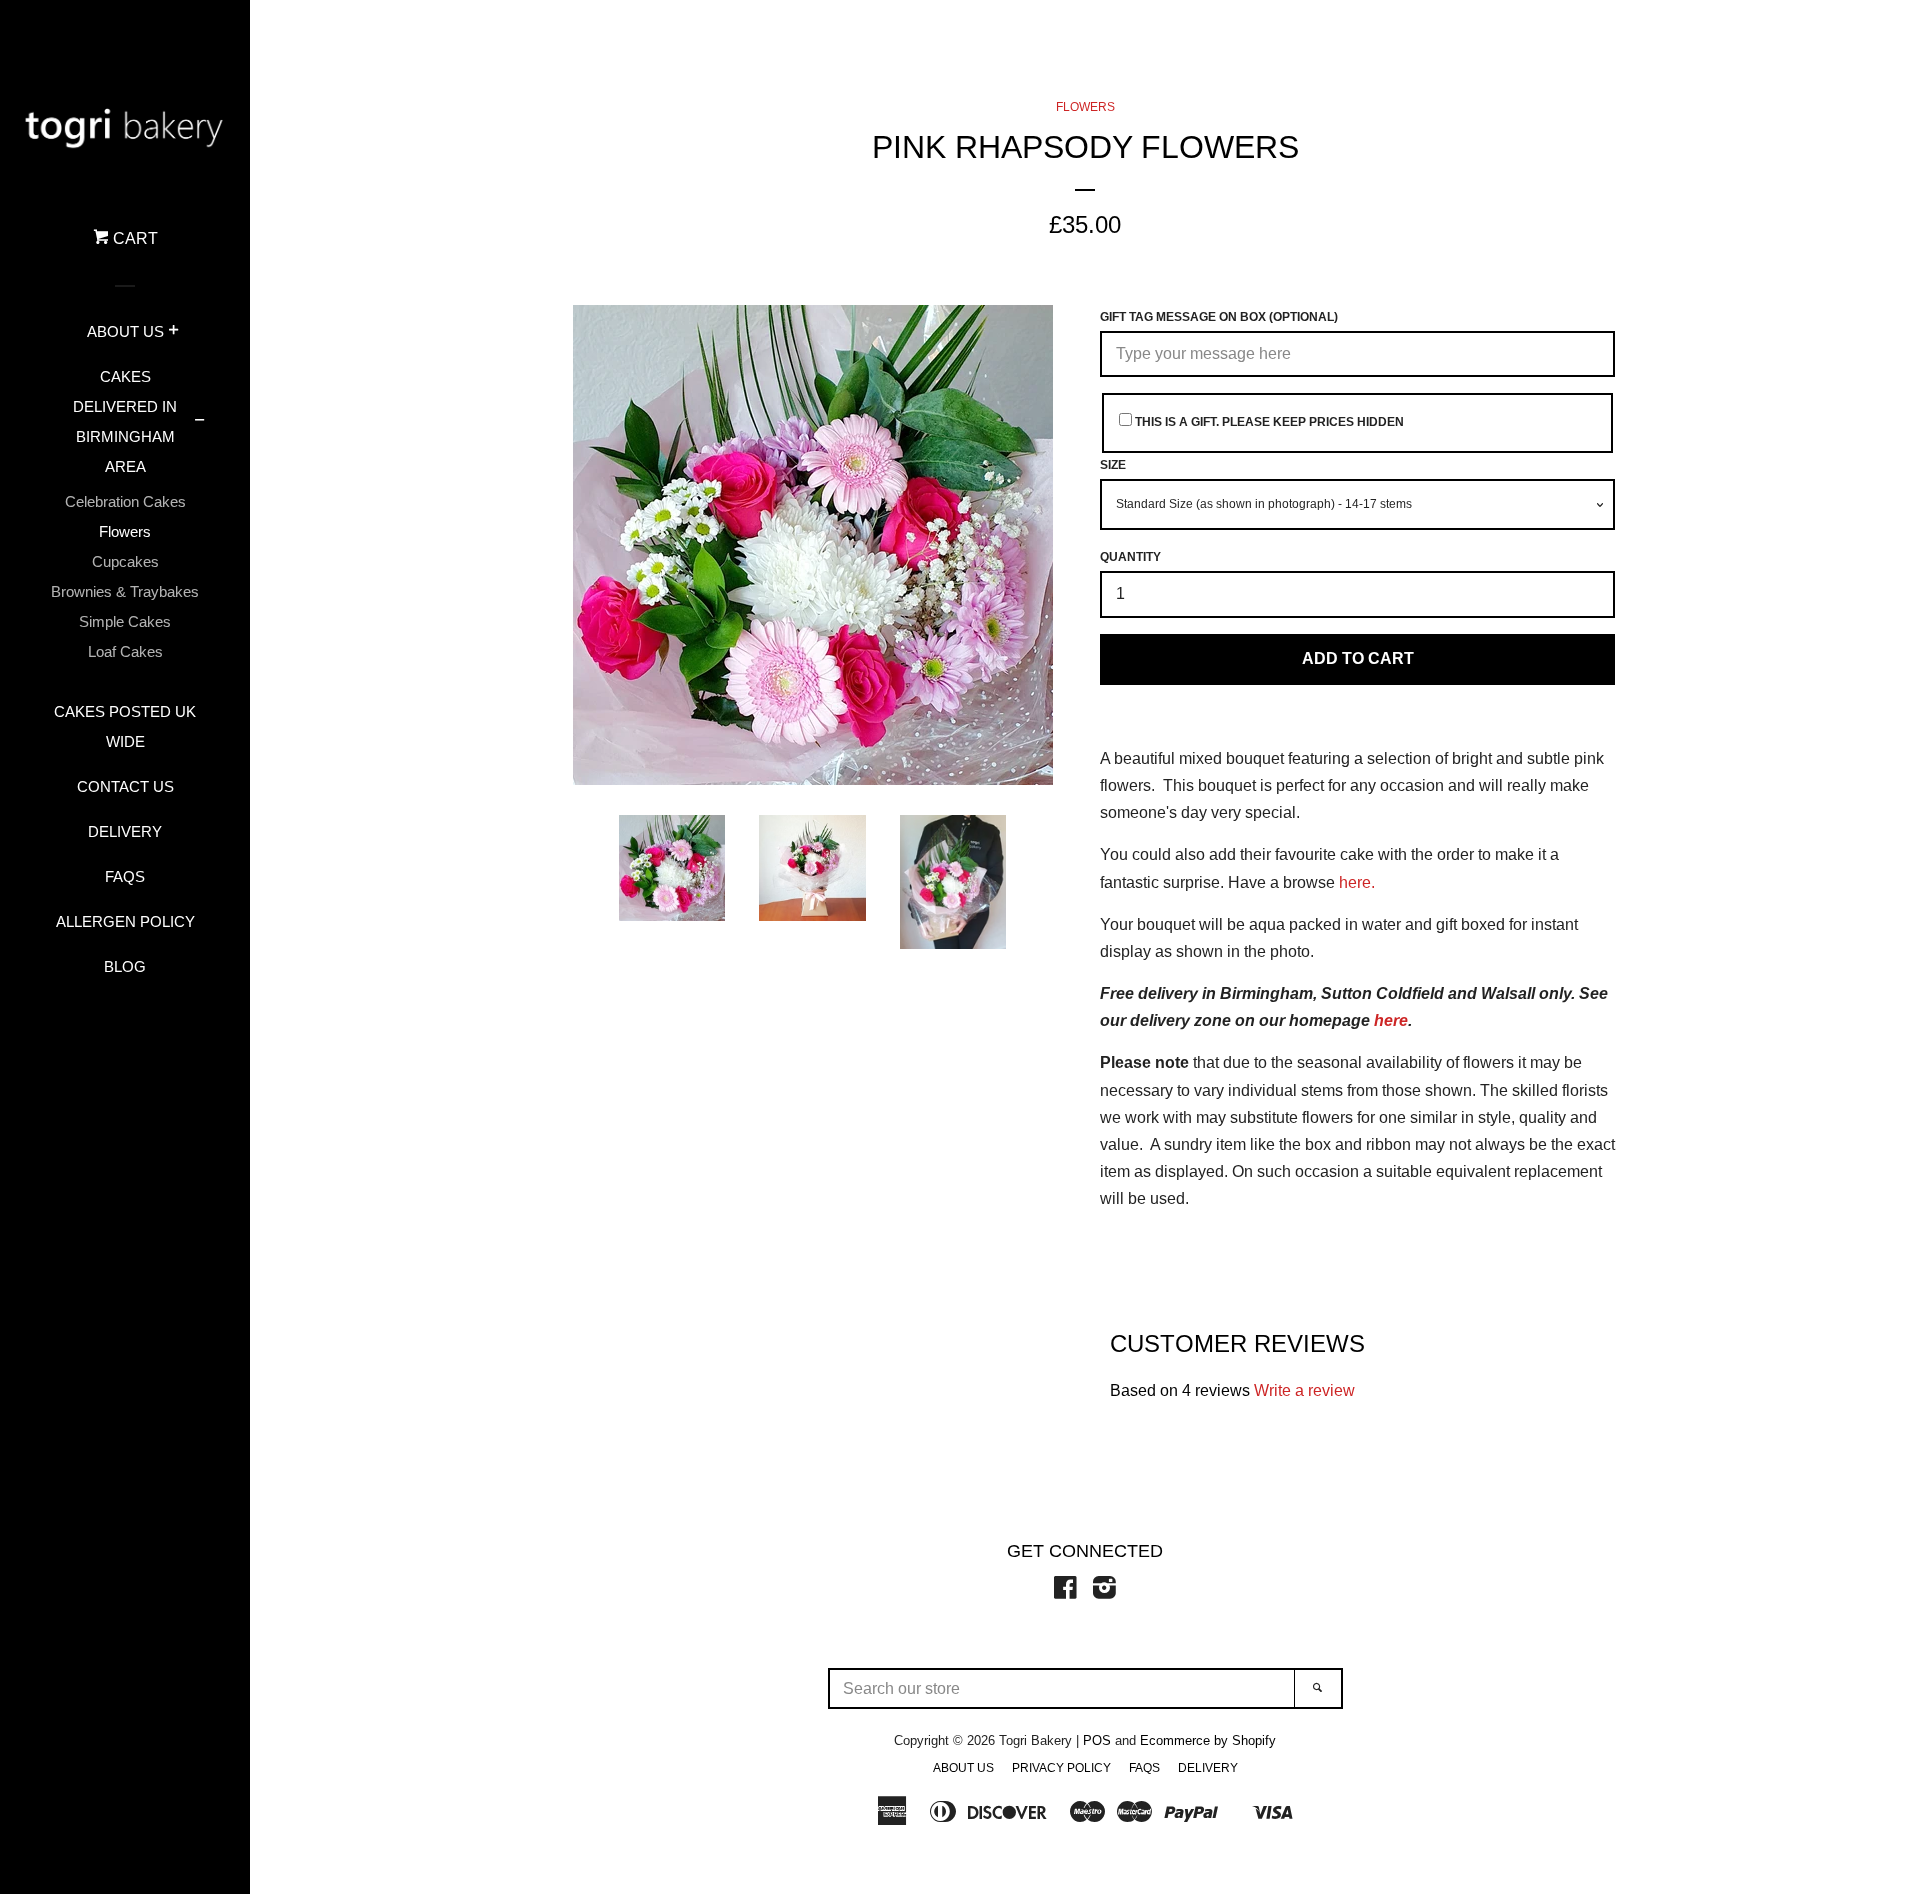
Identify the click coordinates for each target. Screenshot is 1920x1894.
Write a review (1304, 1390)
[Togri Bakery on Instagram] (1104, 1591)
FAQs (125, 876)
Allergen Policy (125, 921)
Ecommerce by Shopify (1208, 1740)
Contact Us (125, 786)
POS (1097, 1740)
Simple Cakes (125, 621)
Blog (125, 966)
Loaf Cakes (125, 651)
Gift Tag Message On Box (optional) (1219, 317)
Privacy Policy (1061, 1768)
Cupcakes (125, 561)
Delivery (125, 831)
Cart (133, 238)
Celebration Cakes (125, 501)
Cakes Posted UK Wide (125, 726)
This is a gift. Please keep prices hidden (1268, 422)
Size (1113, 465)
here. (1357, 882)
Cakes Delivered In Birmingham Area (125, 421)
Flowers (125, 531)
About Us (125, 331)
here (1391, 1020)
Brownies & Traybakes (125, 591)
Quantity (1130, 557)
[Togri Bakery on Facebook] (1065, 1591)
